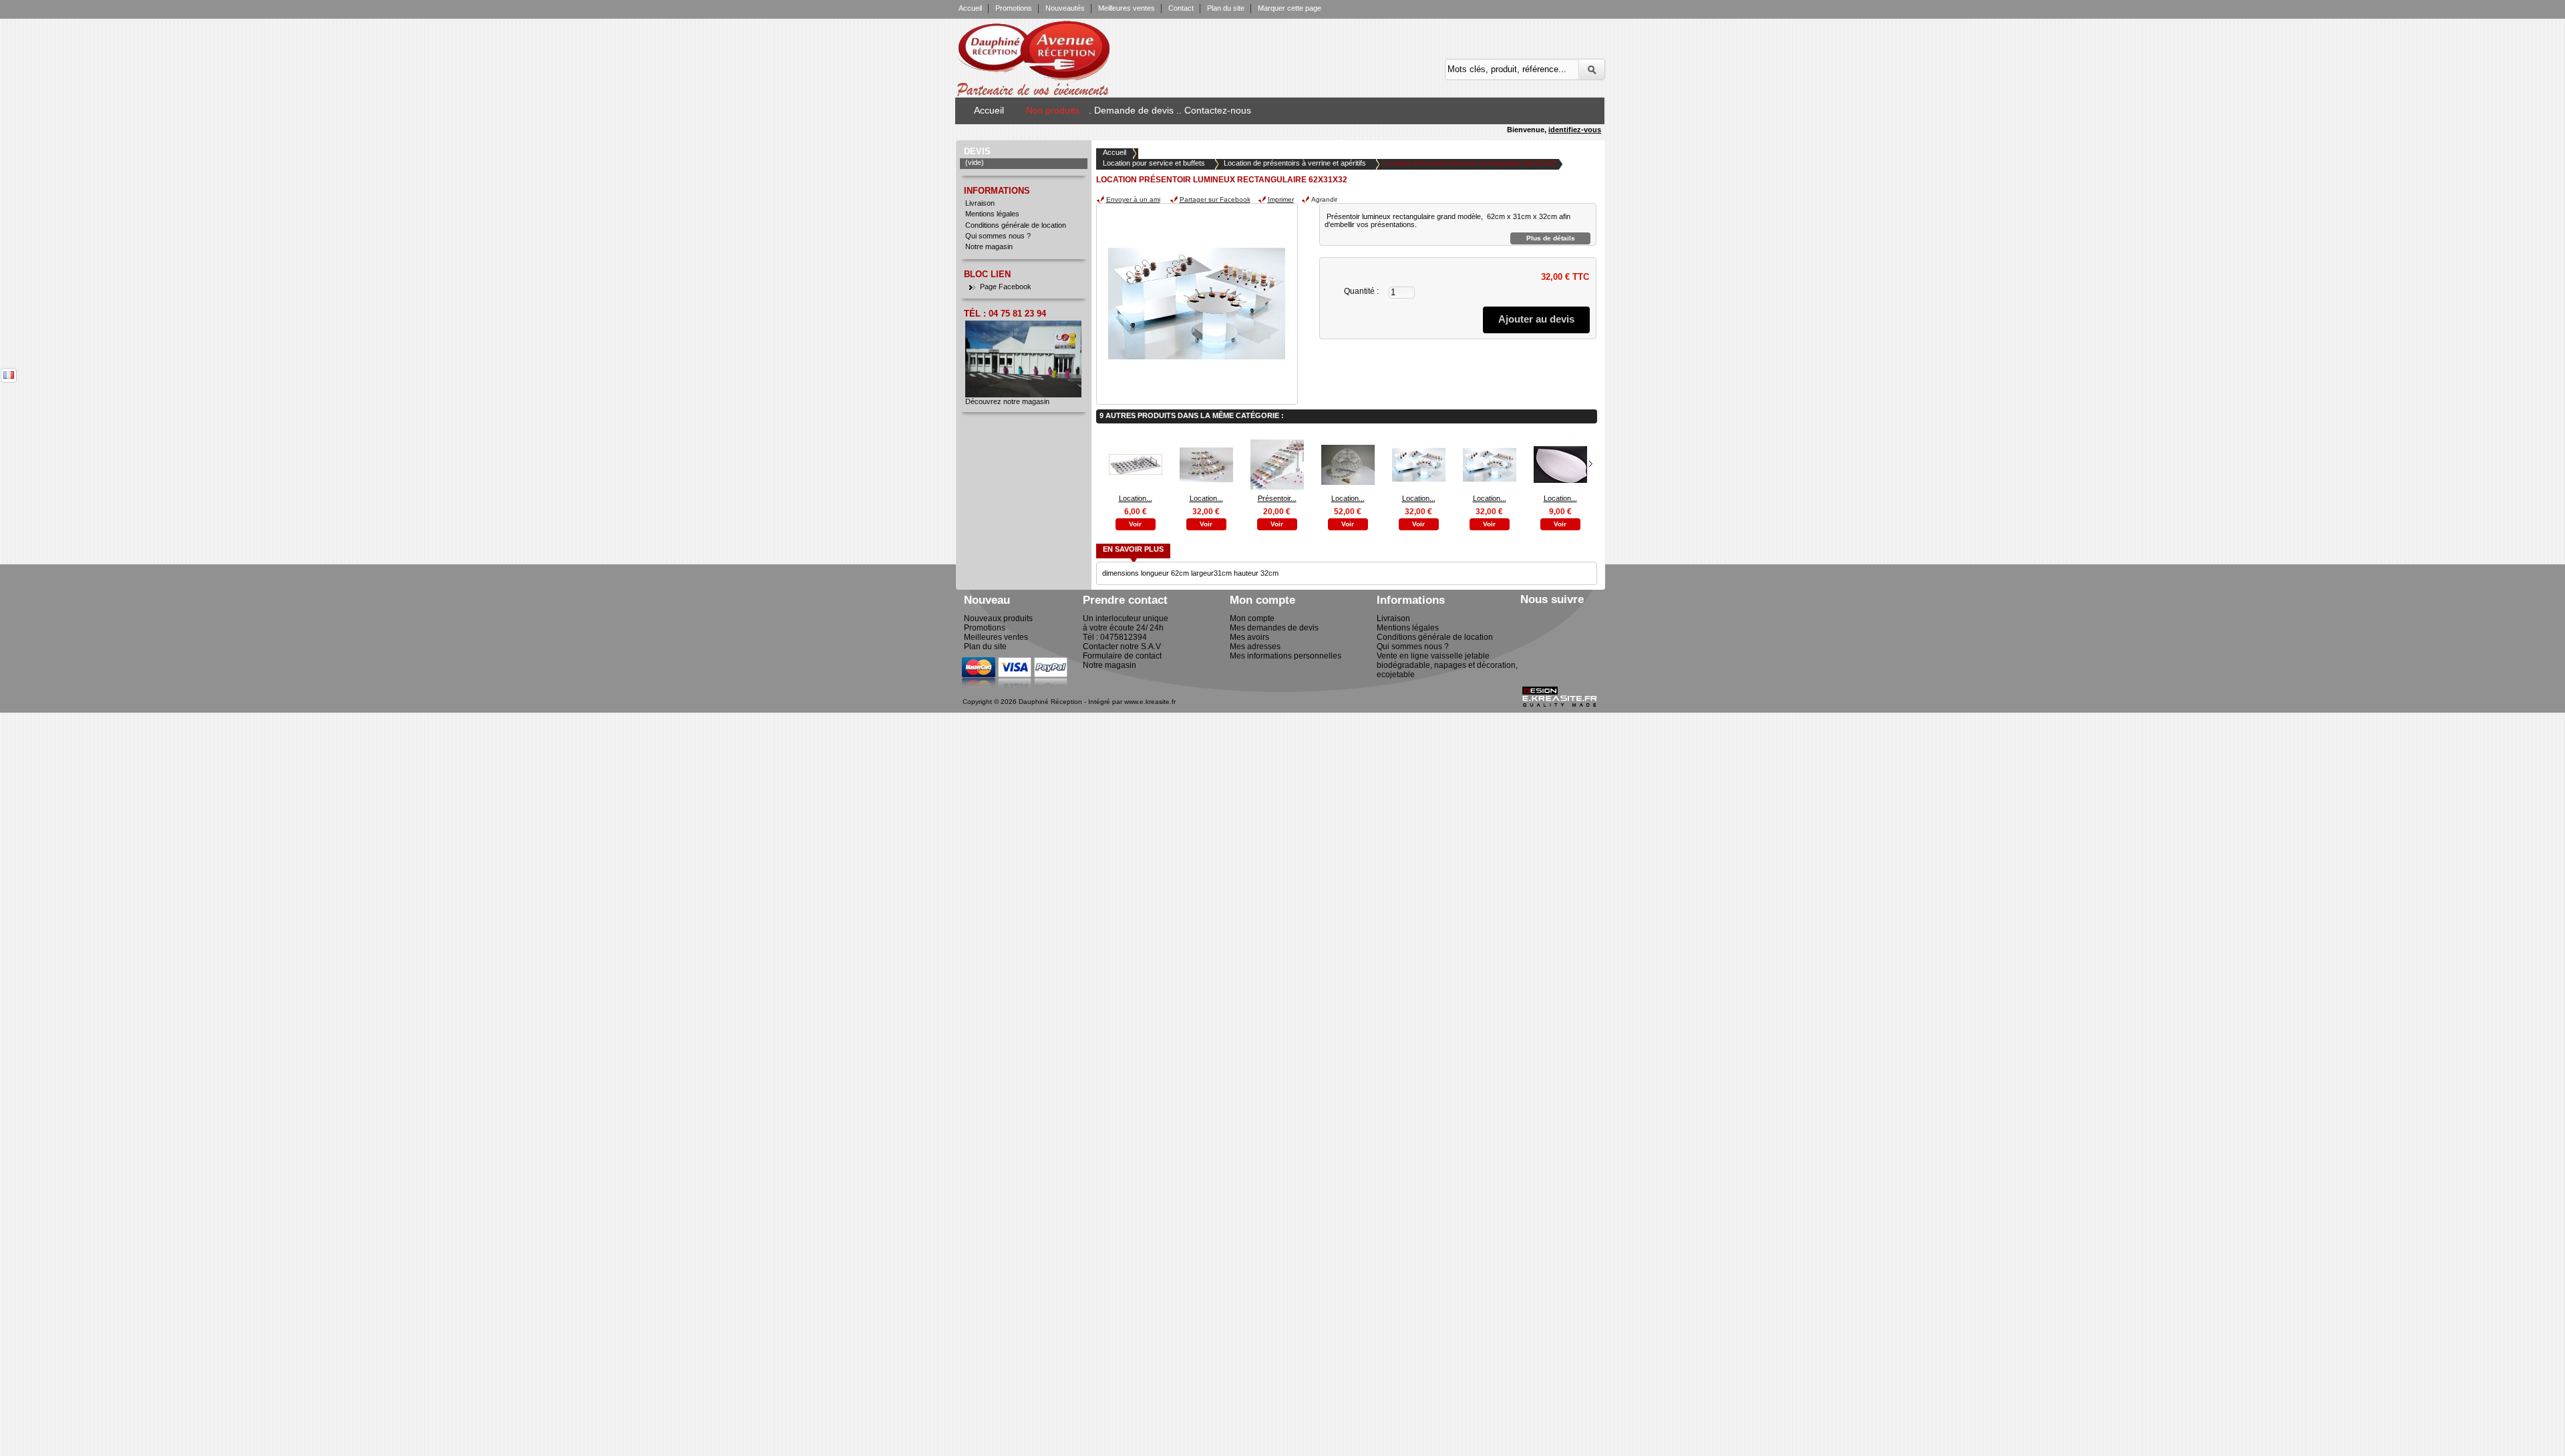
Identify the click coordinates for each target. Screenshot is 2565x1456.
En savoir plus (1133, 549)
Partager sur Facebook (1215, 199)
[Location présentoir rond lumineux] (1419, 489)
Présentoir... (1277, 498)
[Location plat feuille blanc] (1560, 489)
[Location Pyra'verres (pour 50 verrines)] (1348, 489)
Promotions (1014, 8)
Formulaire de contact (1122, 656)
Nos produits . (1055, 110)
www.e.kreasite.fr (1150, 702)
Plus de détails (1551, 238)
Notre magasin (989, 246)
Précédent (1099, 464)
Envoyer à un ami (1133, 199)
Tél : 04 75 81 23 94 (1005, 314)
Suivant (1591, 464)
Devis (977, 151)
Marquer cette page (1290, 8)
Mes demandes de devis (1274, 628)
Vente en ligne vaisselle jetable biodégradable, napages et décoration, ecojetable (1447, 665)
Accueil (970, 8)
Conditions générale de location (1016, 225)
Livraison (980, 203)
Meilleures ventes (1127, 8)
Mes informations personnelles (1286, 656)
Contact (1181, 8)
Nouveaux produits (998, 618)
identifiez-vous (1575, 130)
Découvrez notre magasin (1007, 401)
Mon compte (1252, 618)
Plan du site (1226, 8)
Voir (1135, 524)
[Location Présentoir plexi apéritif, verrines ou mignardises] (1206, 489)
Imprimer (1281, 199)
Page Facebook (1006, 287)
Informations (997, 191)
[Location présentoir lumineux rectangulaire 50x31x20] (1490, 489)
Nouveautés (1065, 8)
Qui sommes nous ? (998, 236)
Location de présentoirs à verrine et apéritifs (1295, 163)
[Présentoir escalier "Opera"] (1277, 489)
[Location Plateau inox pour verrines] (1136, 489)
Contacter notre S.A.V (1122, 647)
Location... (1136, 498)
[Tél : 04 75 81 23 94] (1023, 395)
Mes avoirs (1249, 637)
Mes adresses (1255, 647)
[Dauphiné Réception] (1077, 53)
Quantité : (1361, 291)
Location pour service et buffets (1154, 163)
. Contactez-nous (1215, 110)
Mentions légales (992, 214)
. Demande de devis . (1134, 110)
